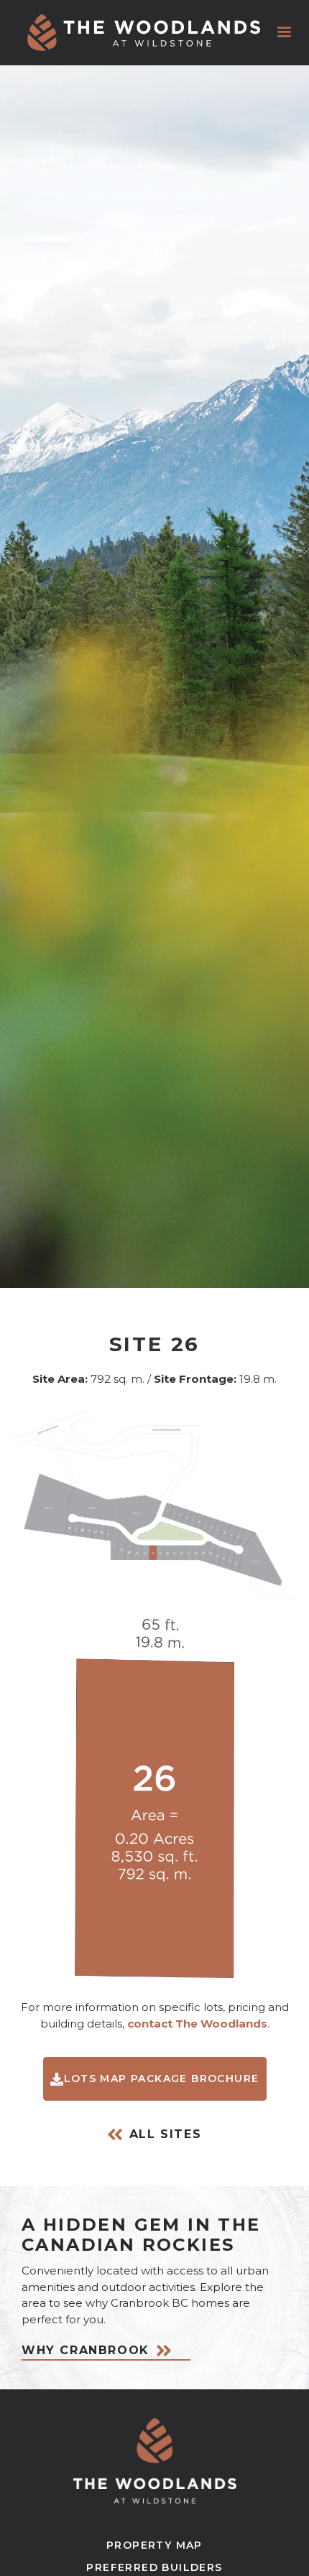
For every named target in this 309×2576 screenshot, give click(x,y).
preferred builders (154, 2567)
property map (154, 2545)
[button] (284, 32)
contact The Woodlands (197, 2024)
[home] (144, 33)
